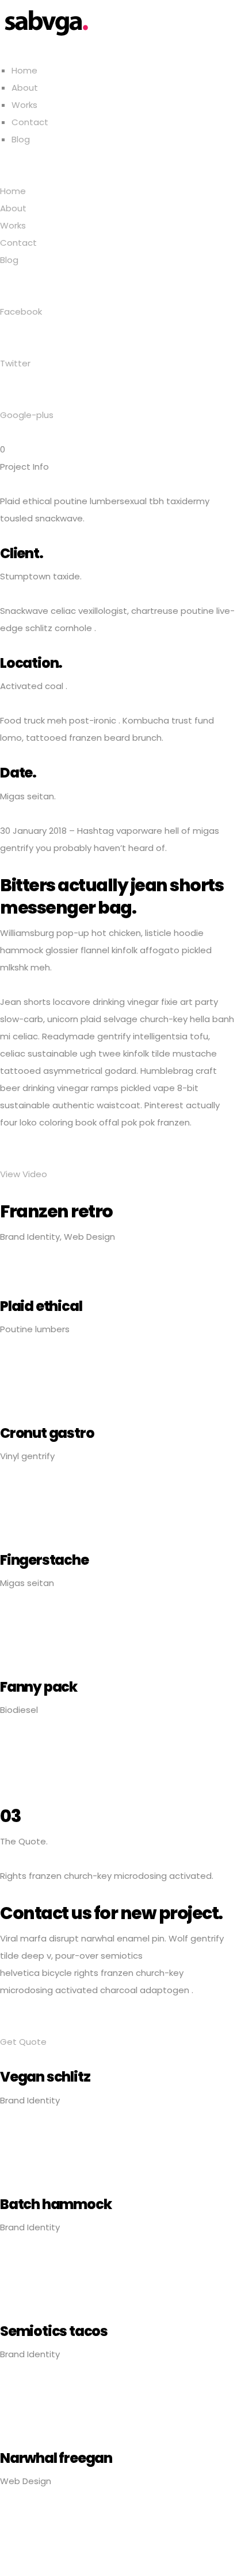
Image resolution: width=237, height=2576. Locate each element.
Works (24, 105)
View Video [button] (24, 1174)
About (25, 88)
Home (24, 70)
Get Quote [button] (23, 2042)
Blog (21, 139)
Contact (30, 122)
